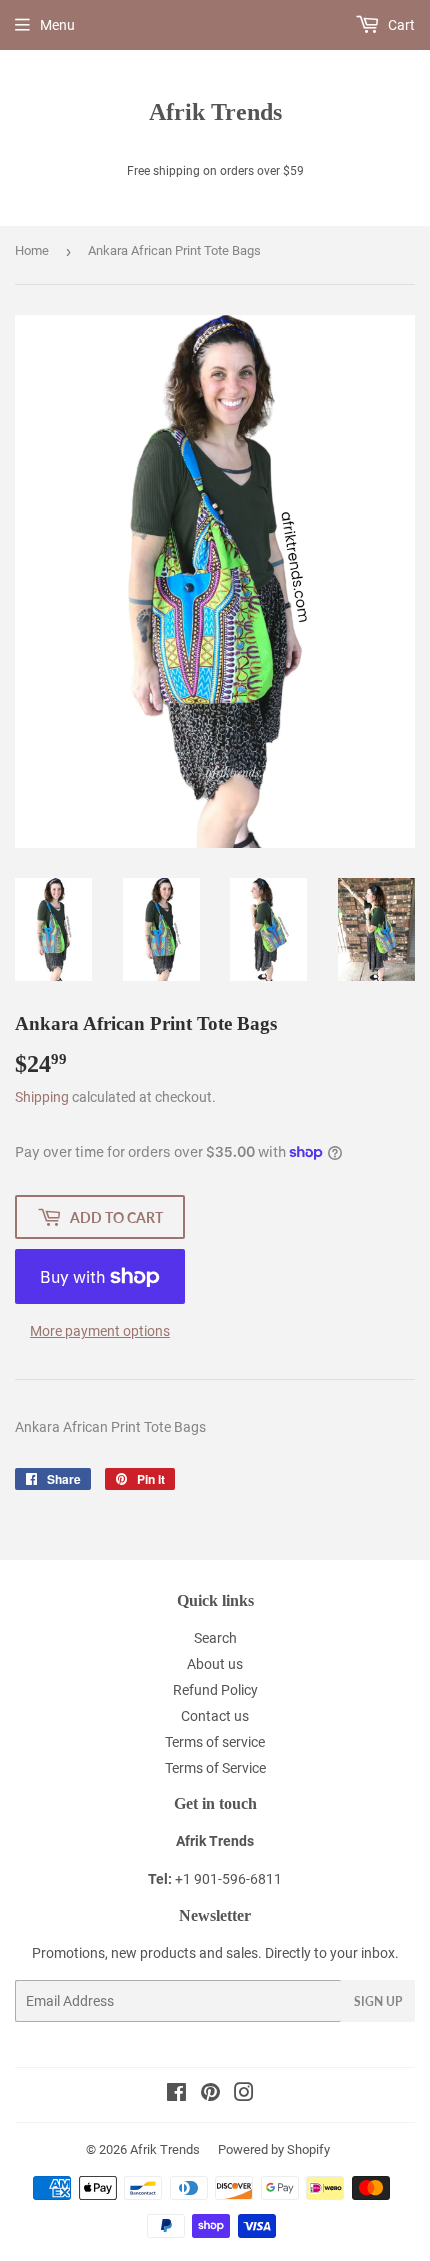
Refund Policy (215, 1690)
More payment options (100, 1331)
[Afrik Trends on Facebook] (176, 2095)
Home (32, 250)
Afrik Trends (215, 111)
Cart (400, 25)
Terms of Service (215, 1768)
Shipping (42, 1097)
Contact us (215, 1716)
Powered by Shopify (274, 2149)
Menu (57, 25)
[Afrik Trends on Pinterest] (210, 2095)
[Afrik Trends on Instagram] (244, 2095)
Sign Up (378, 2001)
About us (215, 1664)
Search (215, 1638)
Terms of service (215, 1742)
